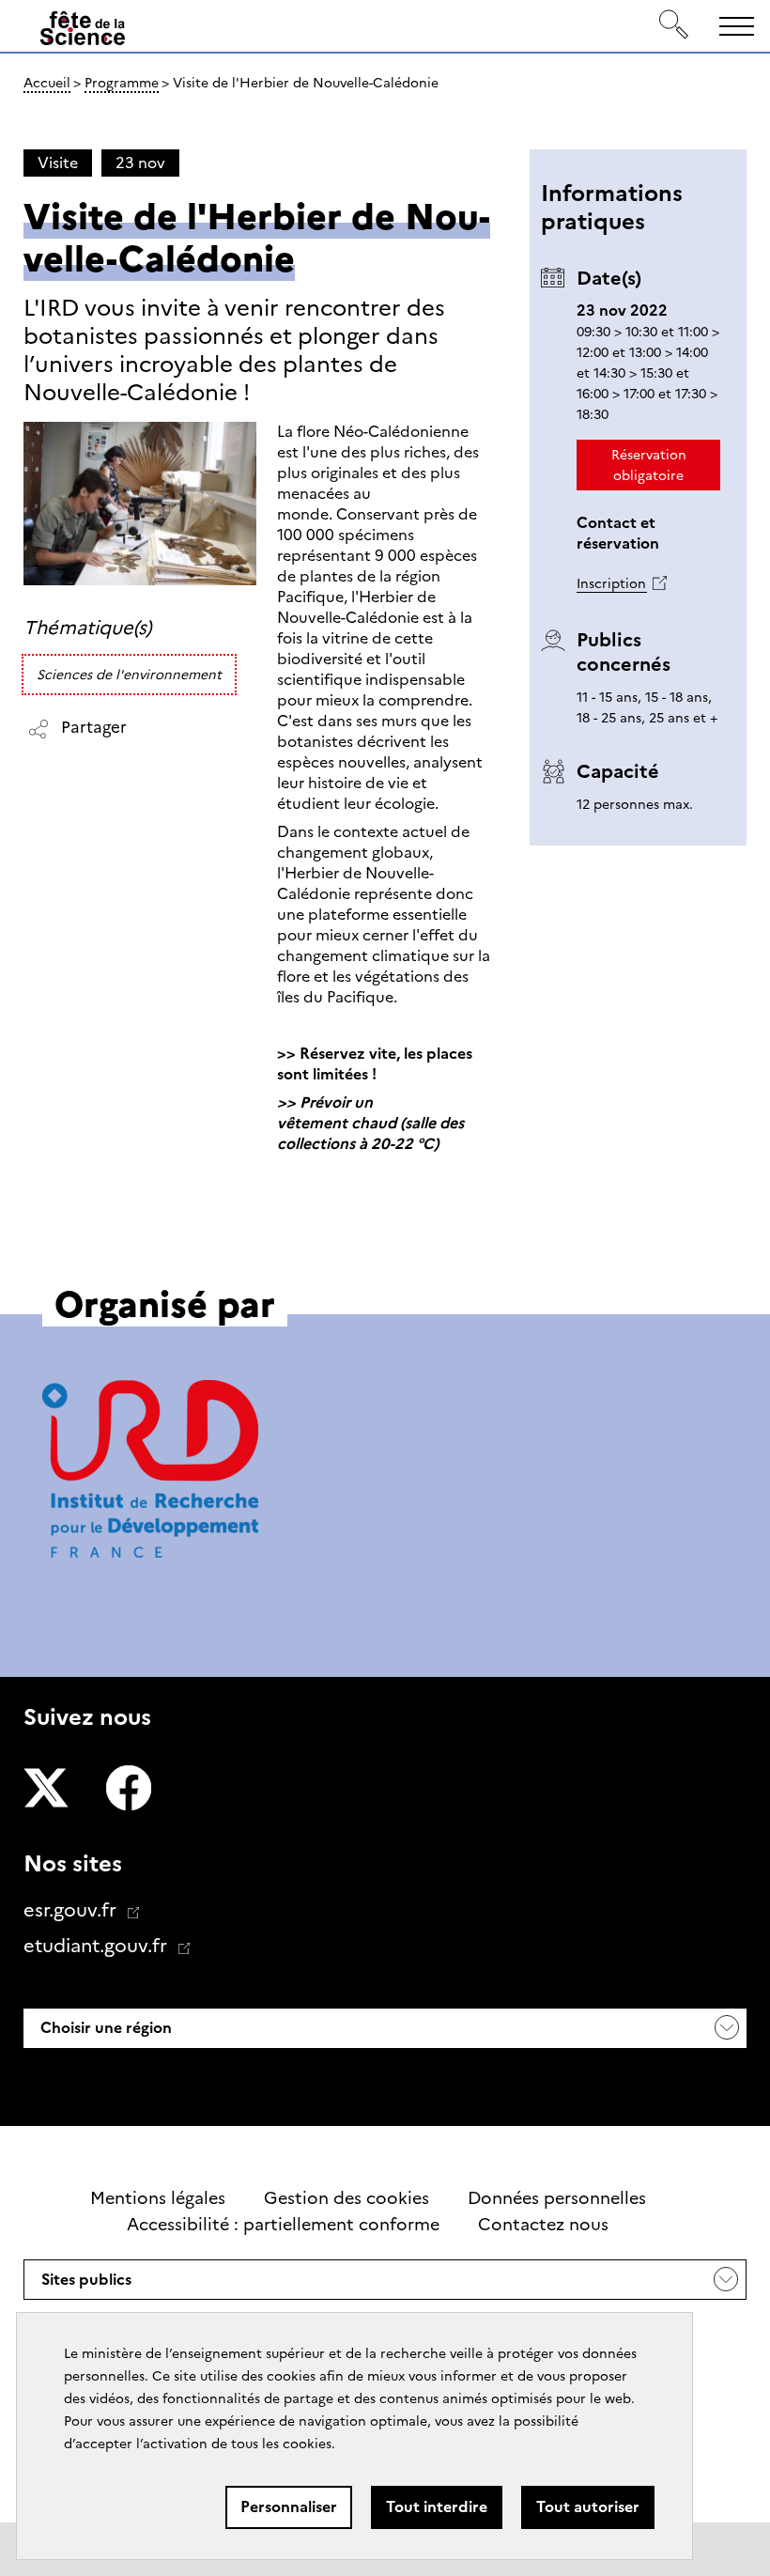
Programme (122, 83)
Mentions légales (158, 2198)
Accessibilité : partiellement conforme (283, 2225)
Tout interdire (437, 2507)
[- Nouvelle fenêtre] (46, 1791)
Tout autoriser (588, 2507)
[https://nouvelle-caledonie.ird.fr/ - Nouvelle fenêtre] (150, 1472)
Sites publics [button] (86, 2285)
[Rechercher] (674, 26)
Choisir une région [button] (104, 2028)
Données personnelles (557, 2198)
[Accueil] (83, 29)
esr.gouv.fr (72, 1910)
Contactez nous (543, 2225)
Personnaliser (289, 2507)
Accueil (47, 83)
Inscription (611, 583)
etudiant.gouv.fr (98, 1946)
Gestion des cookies (346, 2198)
